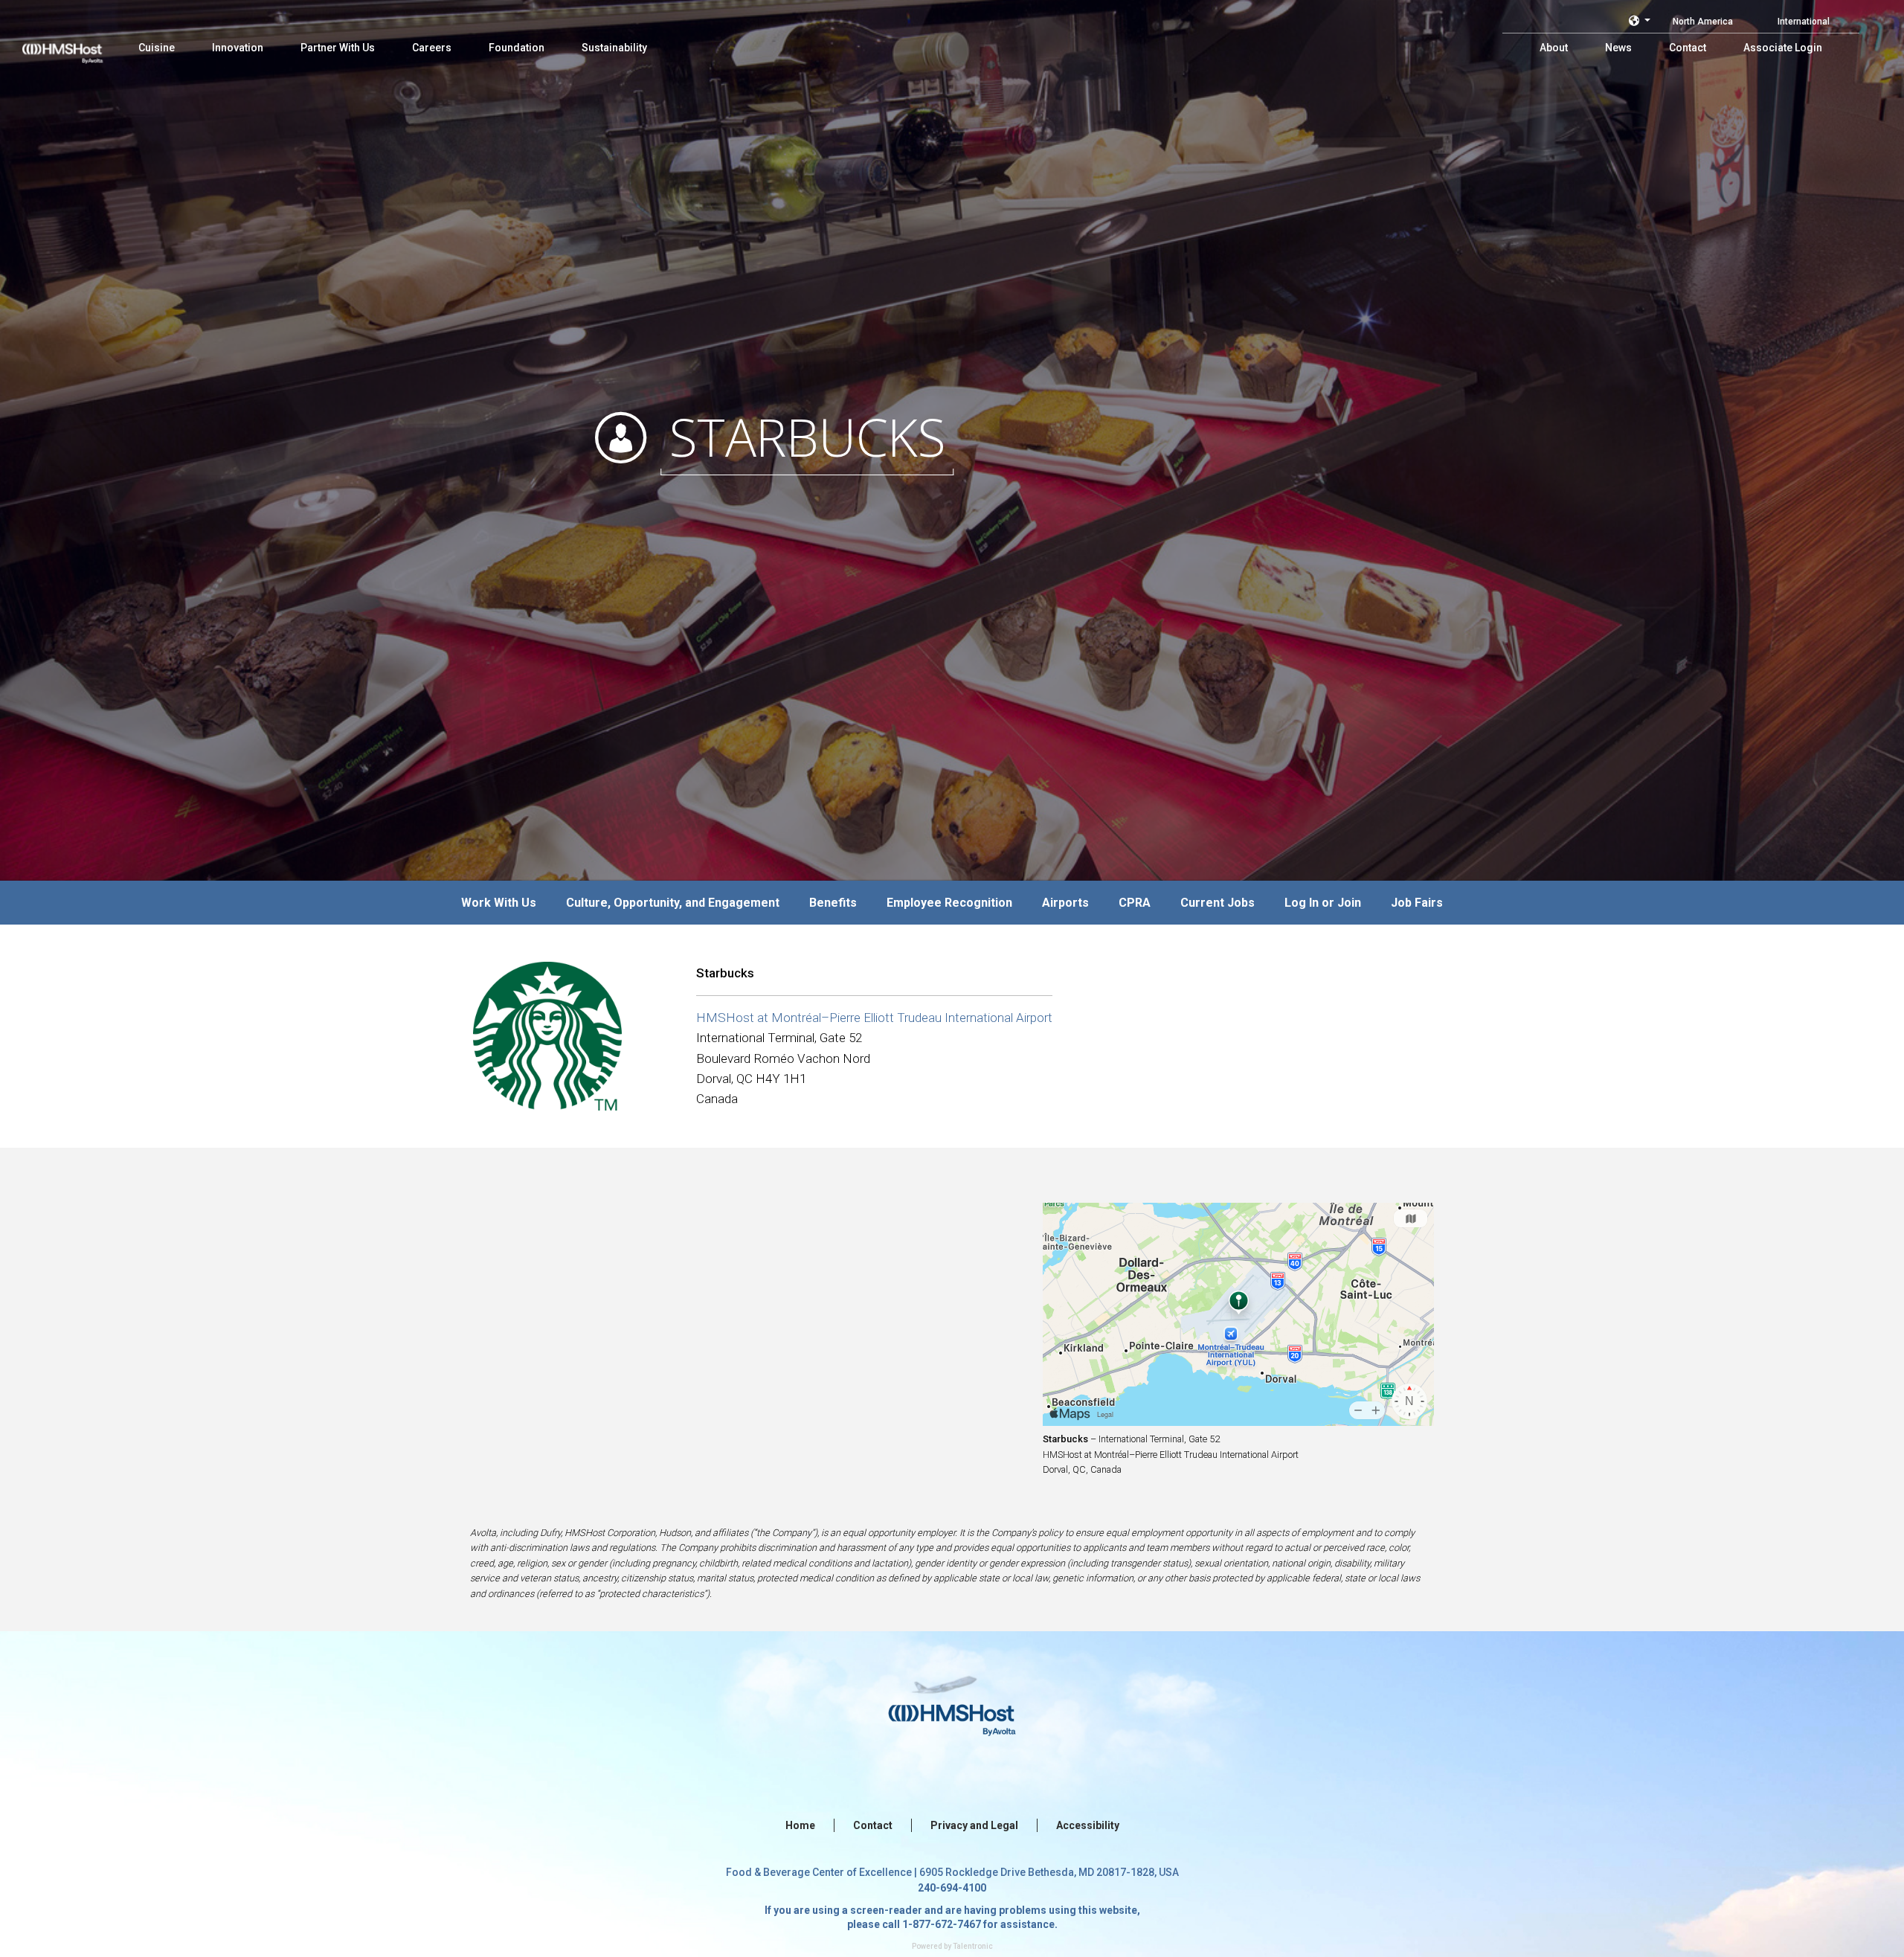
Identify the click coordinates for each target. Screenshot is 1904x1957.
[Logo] (77, 45)
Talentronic (973, 1946)
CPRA (1135, 903)
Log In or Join (1323, 903)
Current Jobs (1218, 903)
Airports (1065, 903)
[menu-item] (157, 48)
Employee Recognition (949, 903)
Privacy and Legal (974, 1825)
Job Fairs (1417, 903)
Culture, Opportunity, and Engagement (673, 903)
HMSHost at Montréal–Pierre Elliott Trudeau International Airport (874, 1018)
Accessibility (1088, 1825)
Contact (873, 1825)
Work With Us (499, 903)
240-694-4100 (952, 1888)
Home (800, 1825)
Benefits (833, 903)
